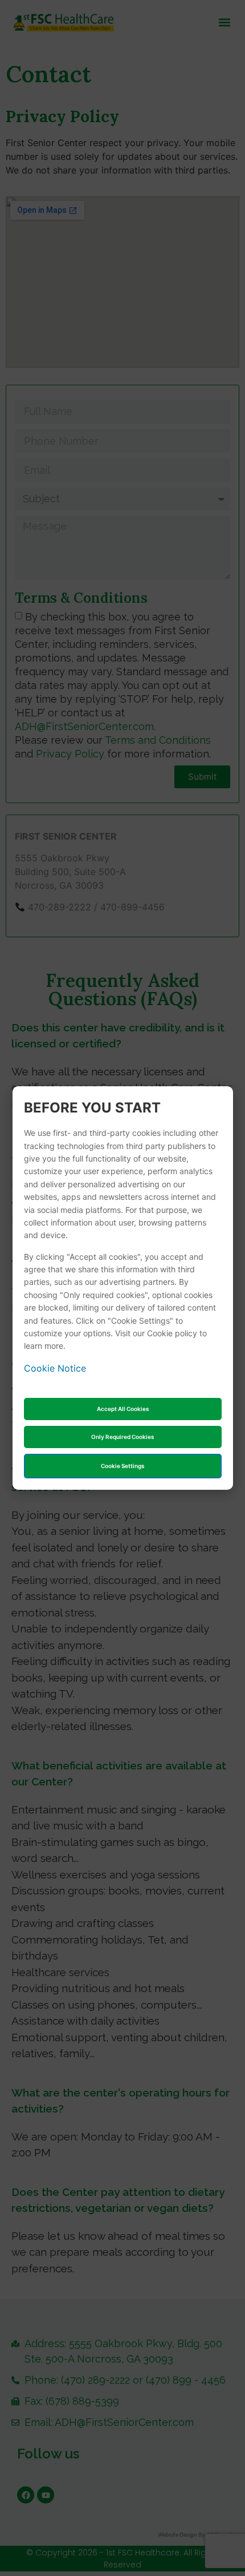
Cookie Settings (122, 1466)
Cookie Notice (55, 1368)
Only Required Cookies (122, 1437)
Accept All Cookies (123, 1409)
